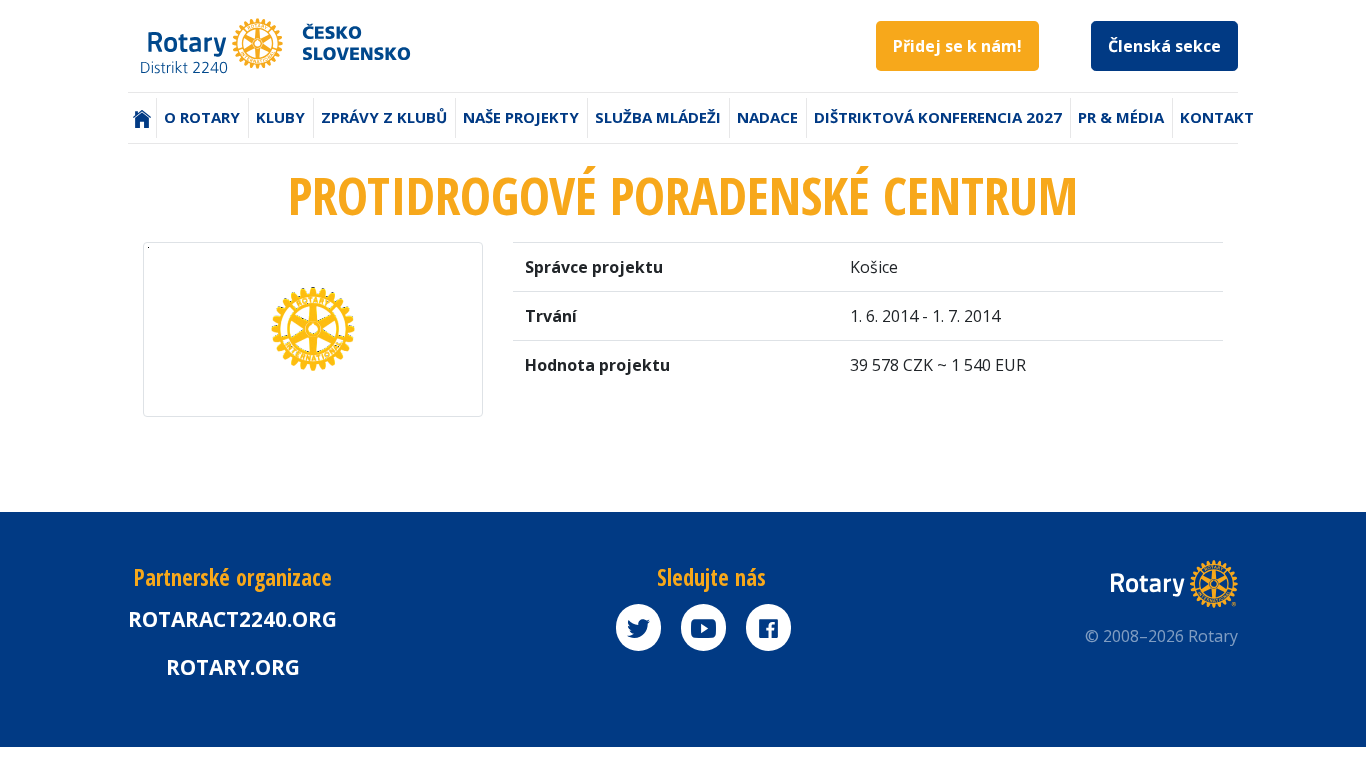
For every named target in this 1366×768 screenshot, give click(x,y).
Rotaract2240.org (232, 619)
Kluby (280, 117)
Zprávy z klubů (384, 117)
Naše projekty (521, 117)
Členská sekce (1164, 46)
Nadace (767, 117)
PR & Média (1121, 117)
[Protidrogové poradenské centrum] (313, 328)
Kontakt (1217, 117)
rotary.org (233, 667)
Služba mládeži (658, 117)
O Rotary (202, 117)
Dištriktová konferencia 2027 (938, 117)
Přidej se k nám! (957, 46)
